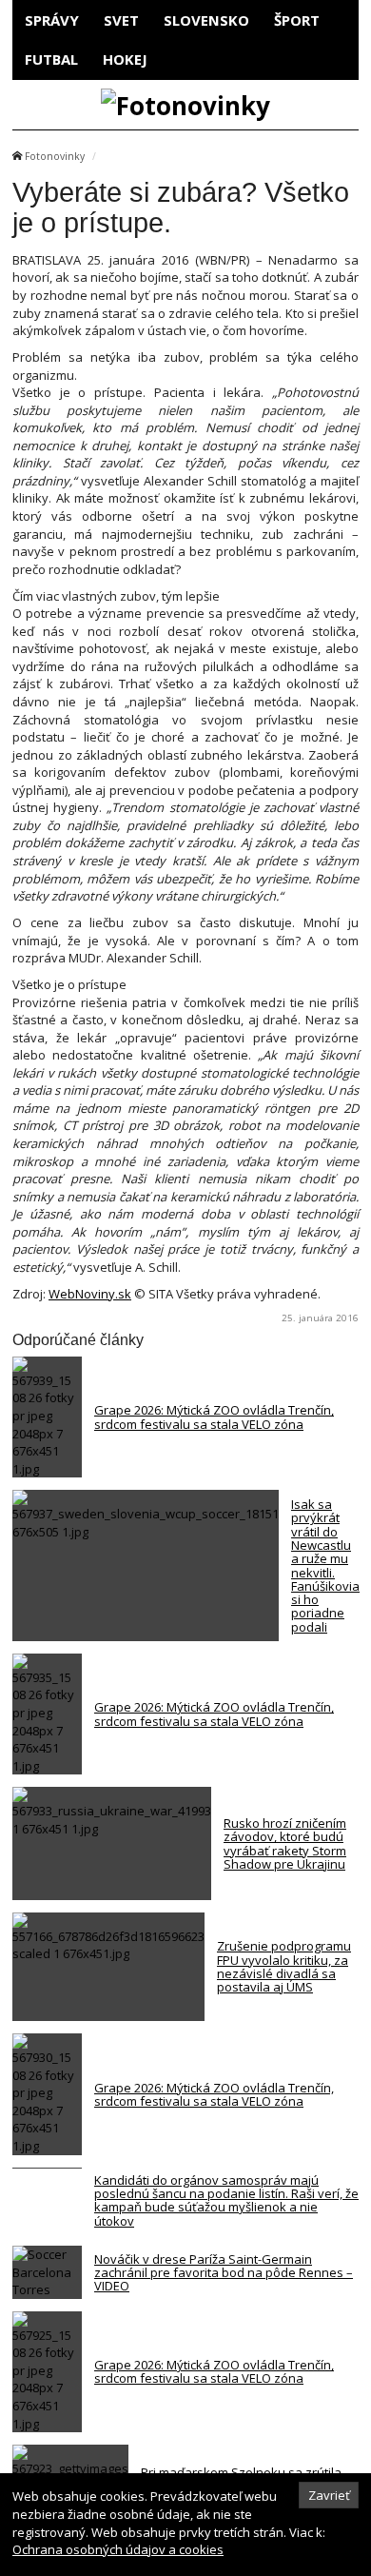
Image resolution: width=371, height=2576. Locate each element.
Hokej (125, 59)
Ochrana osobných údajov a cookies (118, 2549)
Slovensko (206, 20)
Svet (121, 20)
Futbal (51, 59)
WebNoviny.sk (90, 1294)
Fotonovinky (55, 156)
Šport (297, 20)
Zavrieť (329, 2495)
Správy (52, 20)
